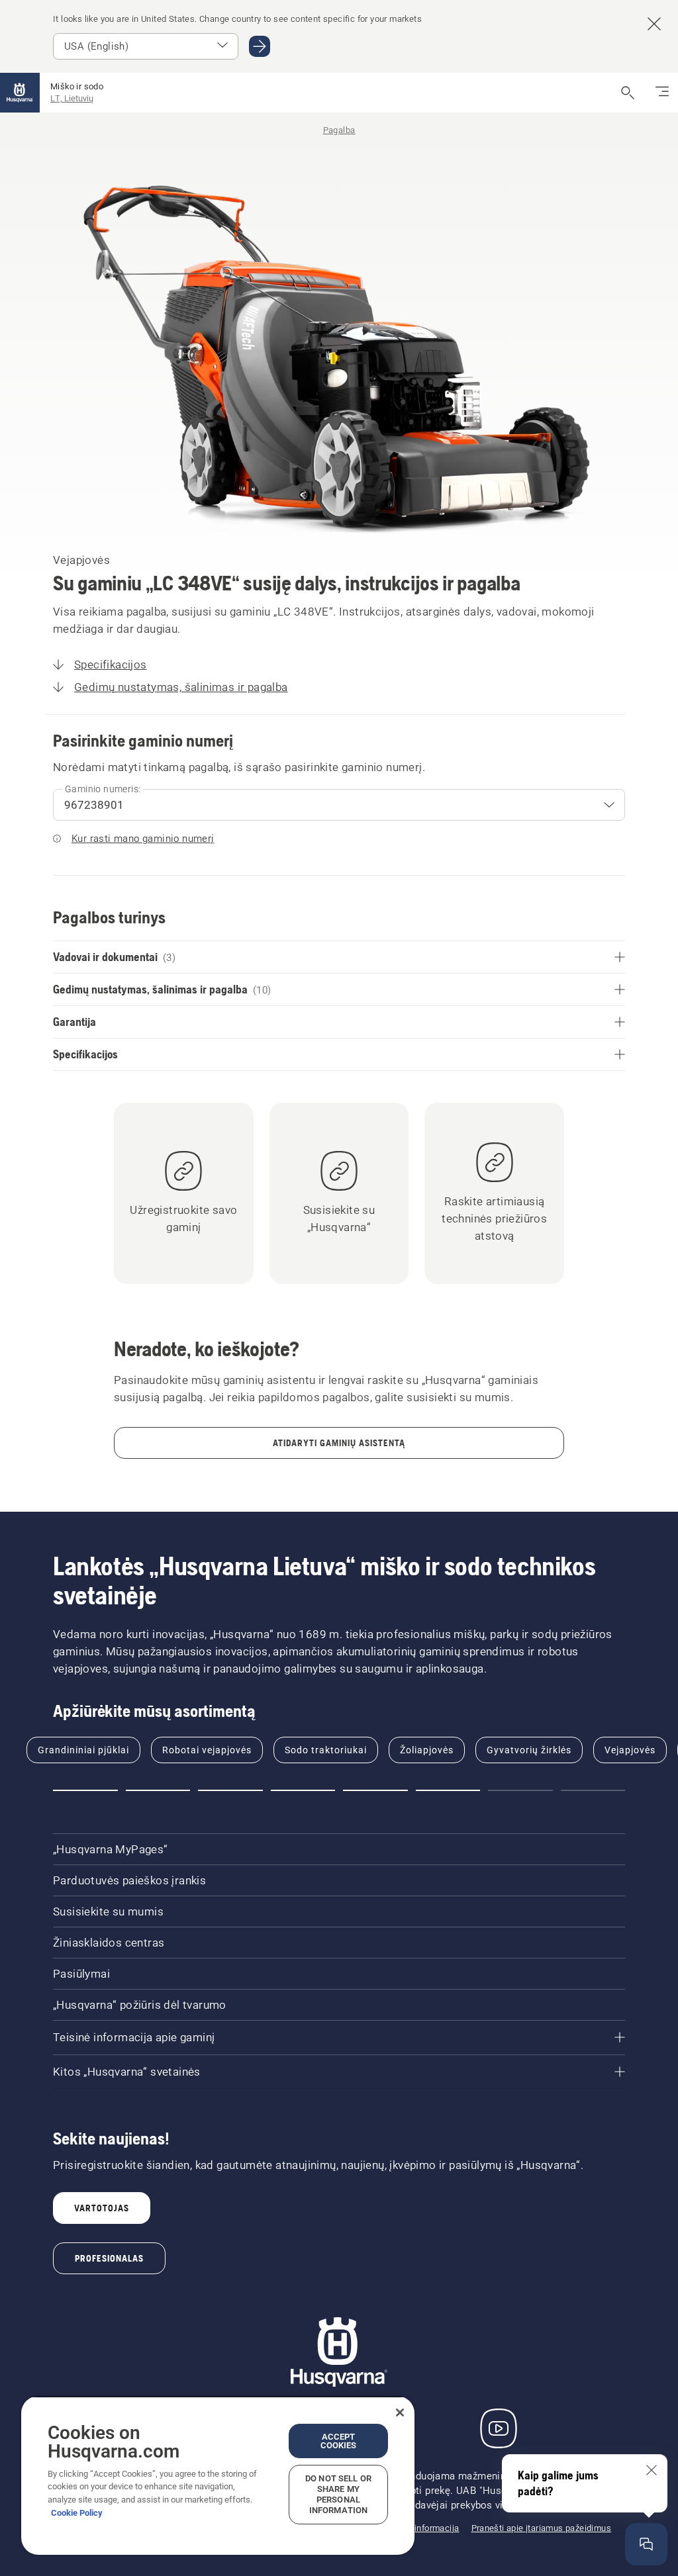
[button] (85, 1790)
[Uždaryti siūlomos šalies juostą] (654, 24)
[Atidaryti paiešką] (628, 93)
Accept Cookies (339, 2441)
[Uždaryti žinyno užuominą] (652, 2470)
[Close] (400, 2413)
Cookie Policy (77, 2513)
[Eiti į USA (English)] (260, 46)
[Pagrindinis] (20, 93)
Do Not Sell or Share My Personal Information (338, 2494)
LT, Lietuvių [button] (72, 98)
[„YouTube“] (499, 2428)
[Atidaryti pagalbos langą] (646, 2544)
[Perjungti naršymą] (662, 93)
